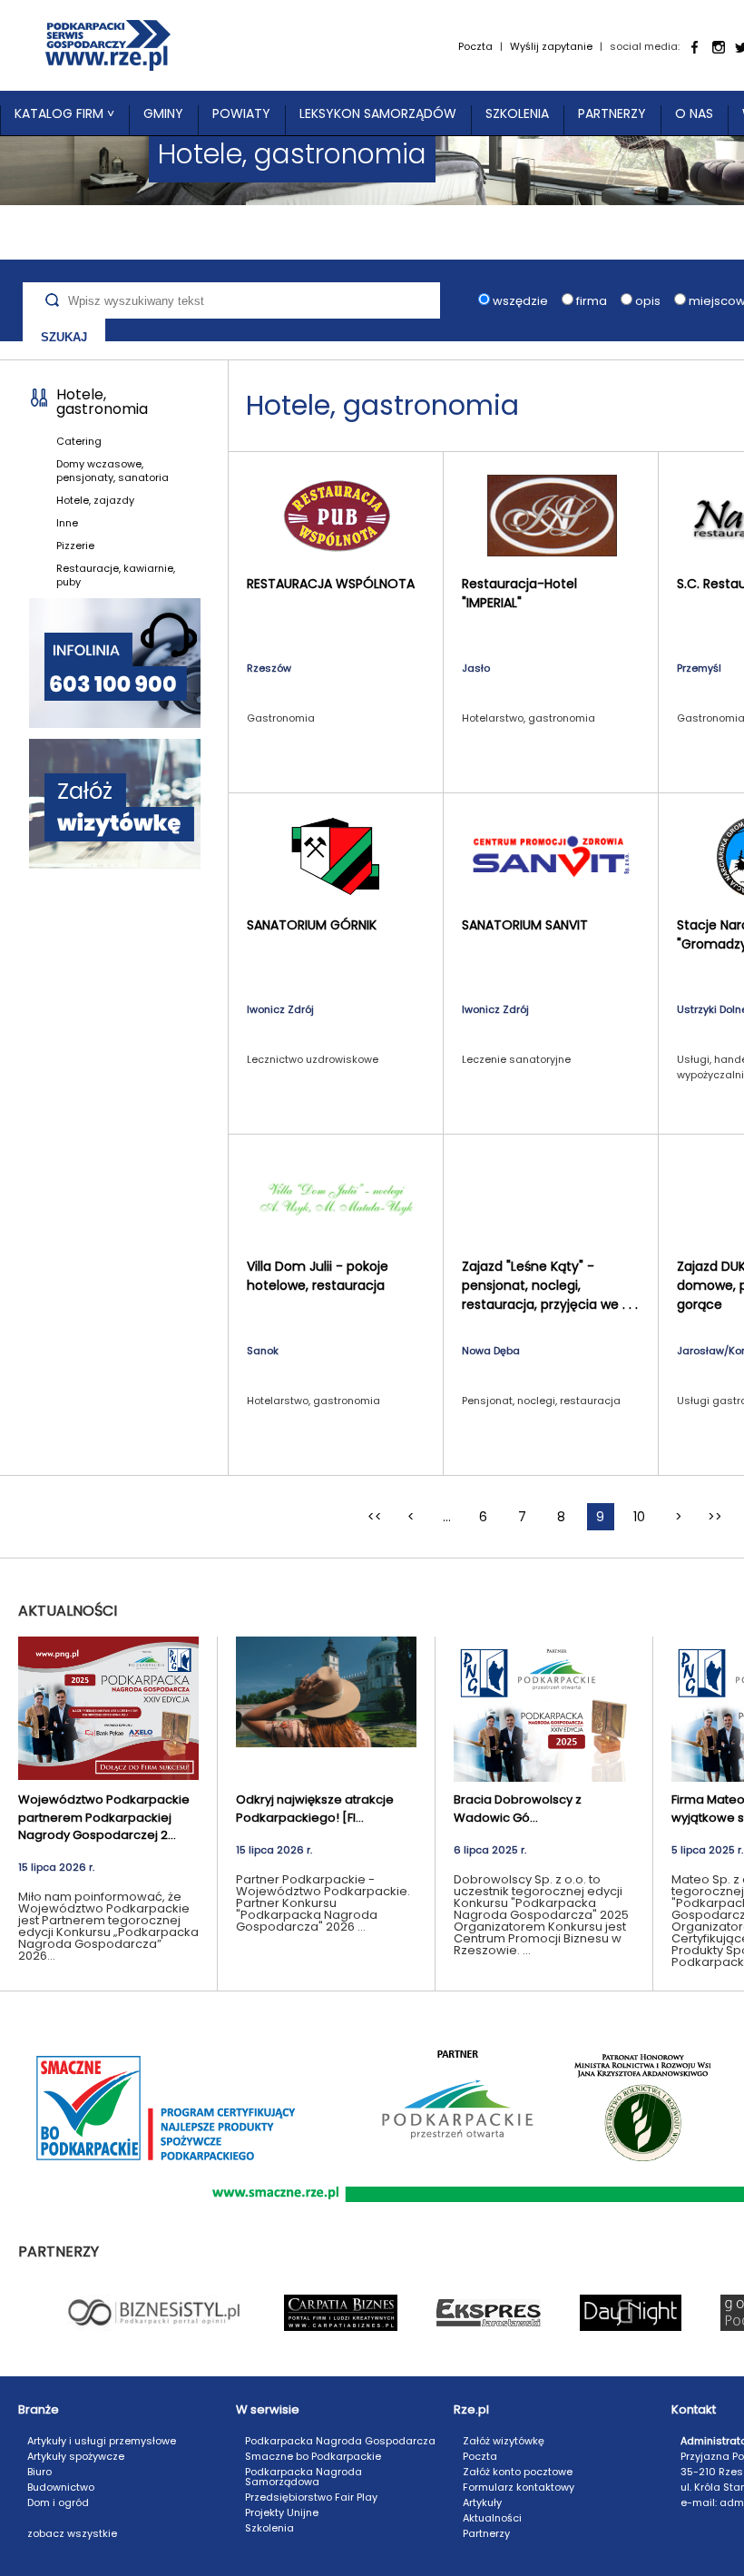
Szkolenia (517, 113)
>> (715, 1517)
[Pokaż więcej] (108, 1709)
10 (639, 1517)
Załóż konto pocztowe (518, 2472)
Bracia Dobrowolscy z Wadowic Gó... (518, 1809)
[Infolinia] (115, 664)
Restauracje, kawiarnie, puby (116, 575)
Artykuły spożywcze (76, 2456)
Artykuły (482, 2502)
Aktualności (492, 2518)
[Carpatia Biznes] (341, 2312)
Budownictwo (61, 2487)
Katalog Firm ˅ (64, 113)
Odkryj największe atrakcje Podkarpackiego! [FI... (315, 1809)
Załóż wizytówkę (504, 2441)
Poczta (475, 46)
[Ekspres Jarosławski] (489, 2312)
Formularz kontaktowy (519, 2487)
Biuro (39, 2472)
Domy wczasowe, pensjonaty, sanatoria (113, 471)
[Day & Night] (631, 2312)
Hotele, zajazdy (95, 500)
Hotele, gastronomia (102, 402)
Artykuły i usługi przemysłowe (102, 2441)
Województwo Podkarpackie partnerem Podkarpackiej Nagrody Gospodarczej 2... (104, 1817)
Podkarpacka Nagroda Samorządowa (303, 2477)
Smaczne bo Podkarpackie (313, 2456)
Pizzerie (75, 546)
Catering (79, 441)
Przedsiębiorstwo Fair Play (311, 2497)
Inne (67, 523)
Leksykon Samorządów (378, 113)
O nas (694, 113)
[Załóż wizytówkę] (115, 805)
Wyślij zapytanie (551, 46)
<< (375, 1517)
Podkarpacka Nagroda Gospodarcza (340, 2441)
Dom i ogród (58, 2502)
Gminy (163, 113)
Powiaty (241, 113)
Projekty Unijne (282, 2512)
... (447, 1517)
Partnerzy (612, 113)
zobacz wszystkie (72, 2533)
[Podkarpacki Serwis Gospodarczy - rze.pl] (108, 45)
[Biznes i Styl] (156, 2312)
